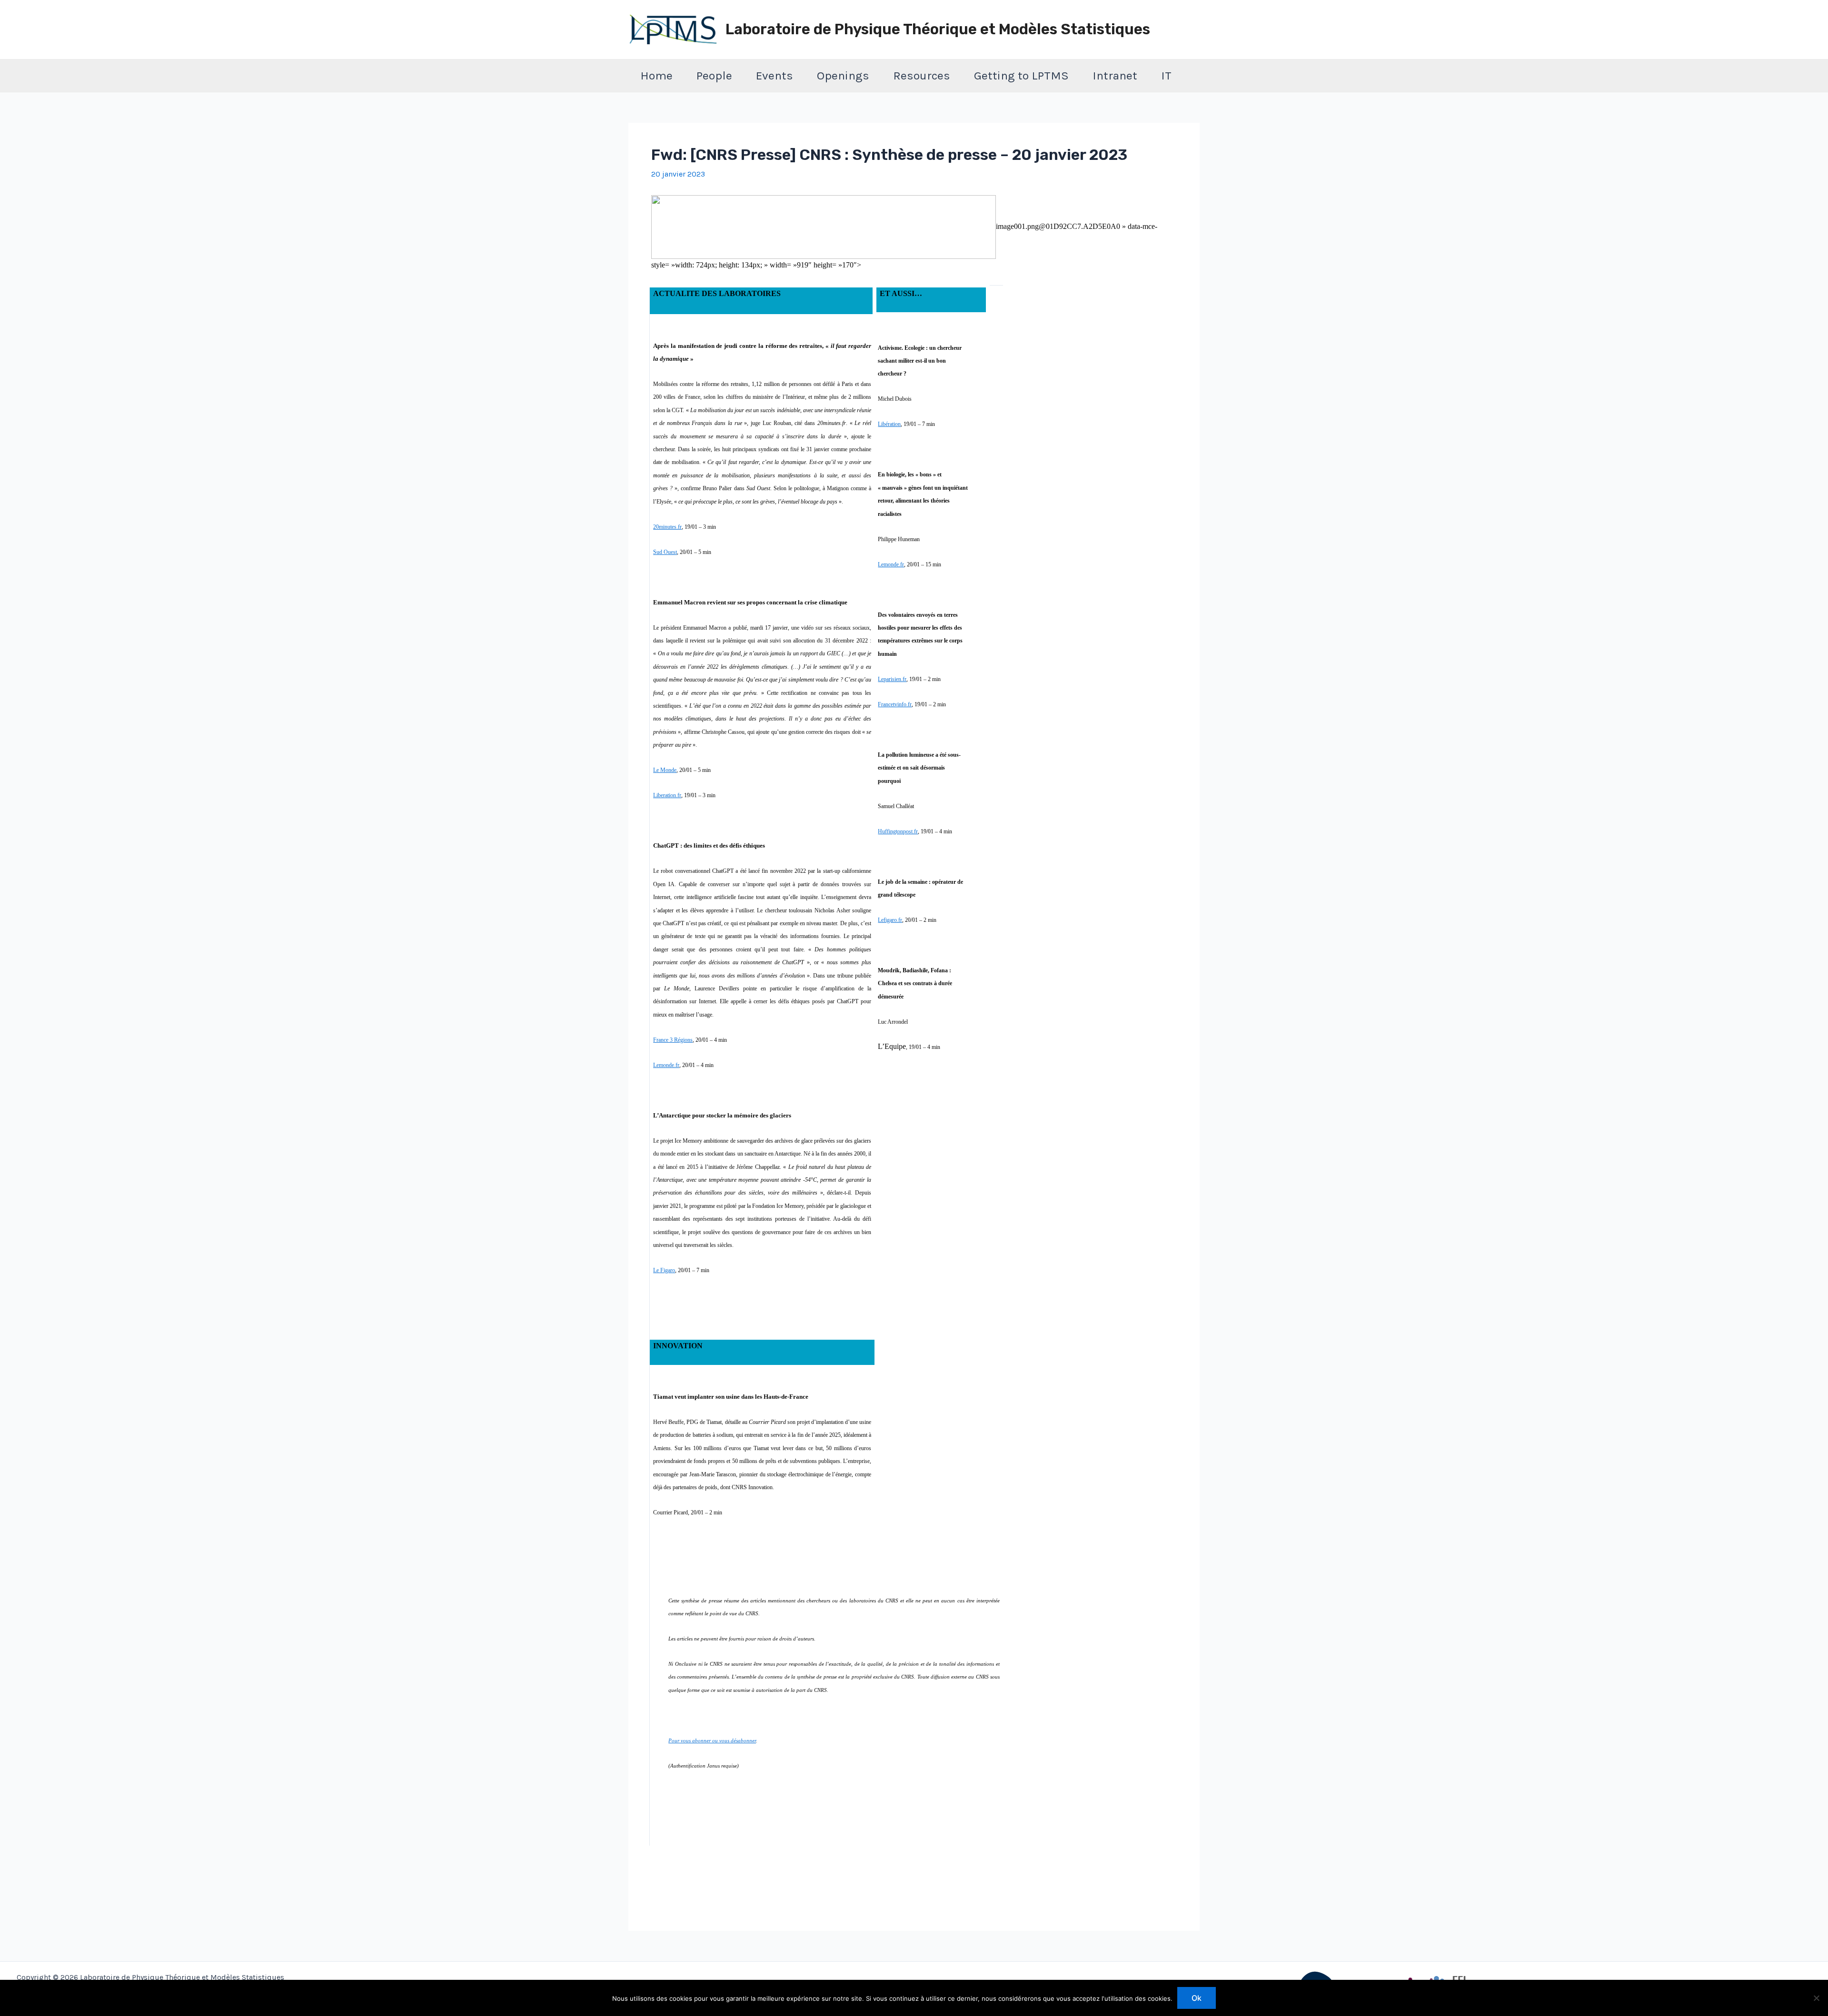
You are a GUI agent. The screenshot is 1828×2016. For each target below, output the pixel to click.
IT (1166, 75)
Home (656, 75)
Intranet (1115, 75)
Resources (922, 75)
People (714, 75)
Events (775, 75)
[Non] (1816, 1998)
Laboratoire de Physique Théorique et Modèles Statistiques (938, 29)
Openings (843, 75)
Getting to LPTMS (1021, 75)
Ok (1197, 1998)
